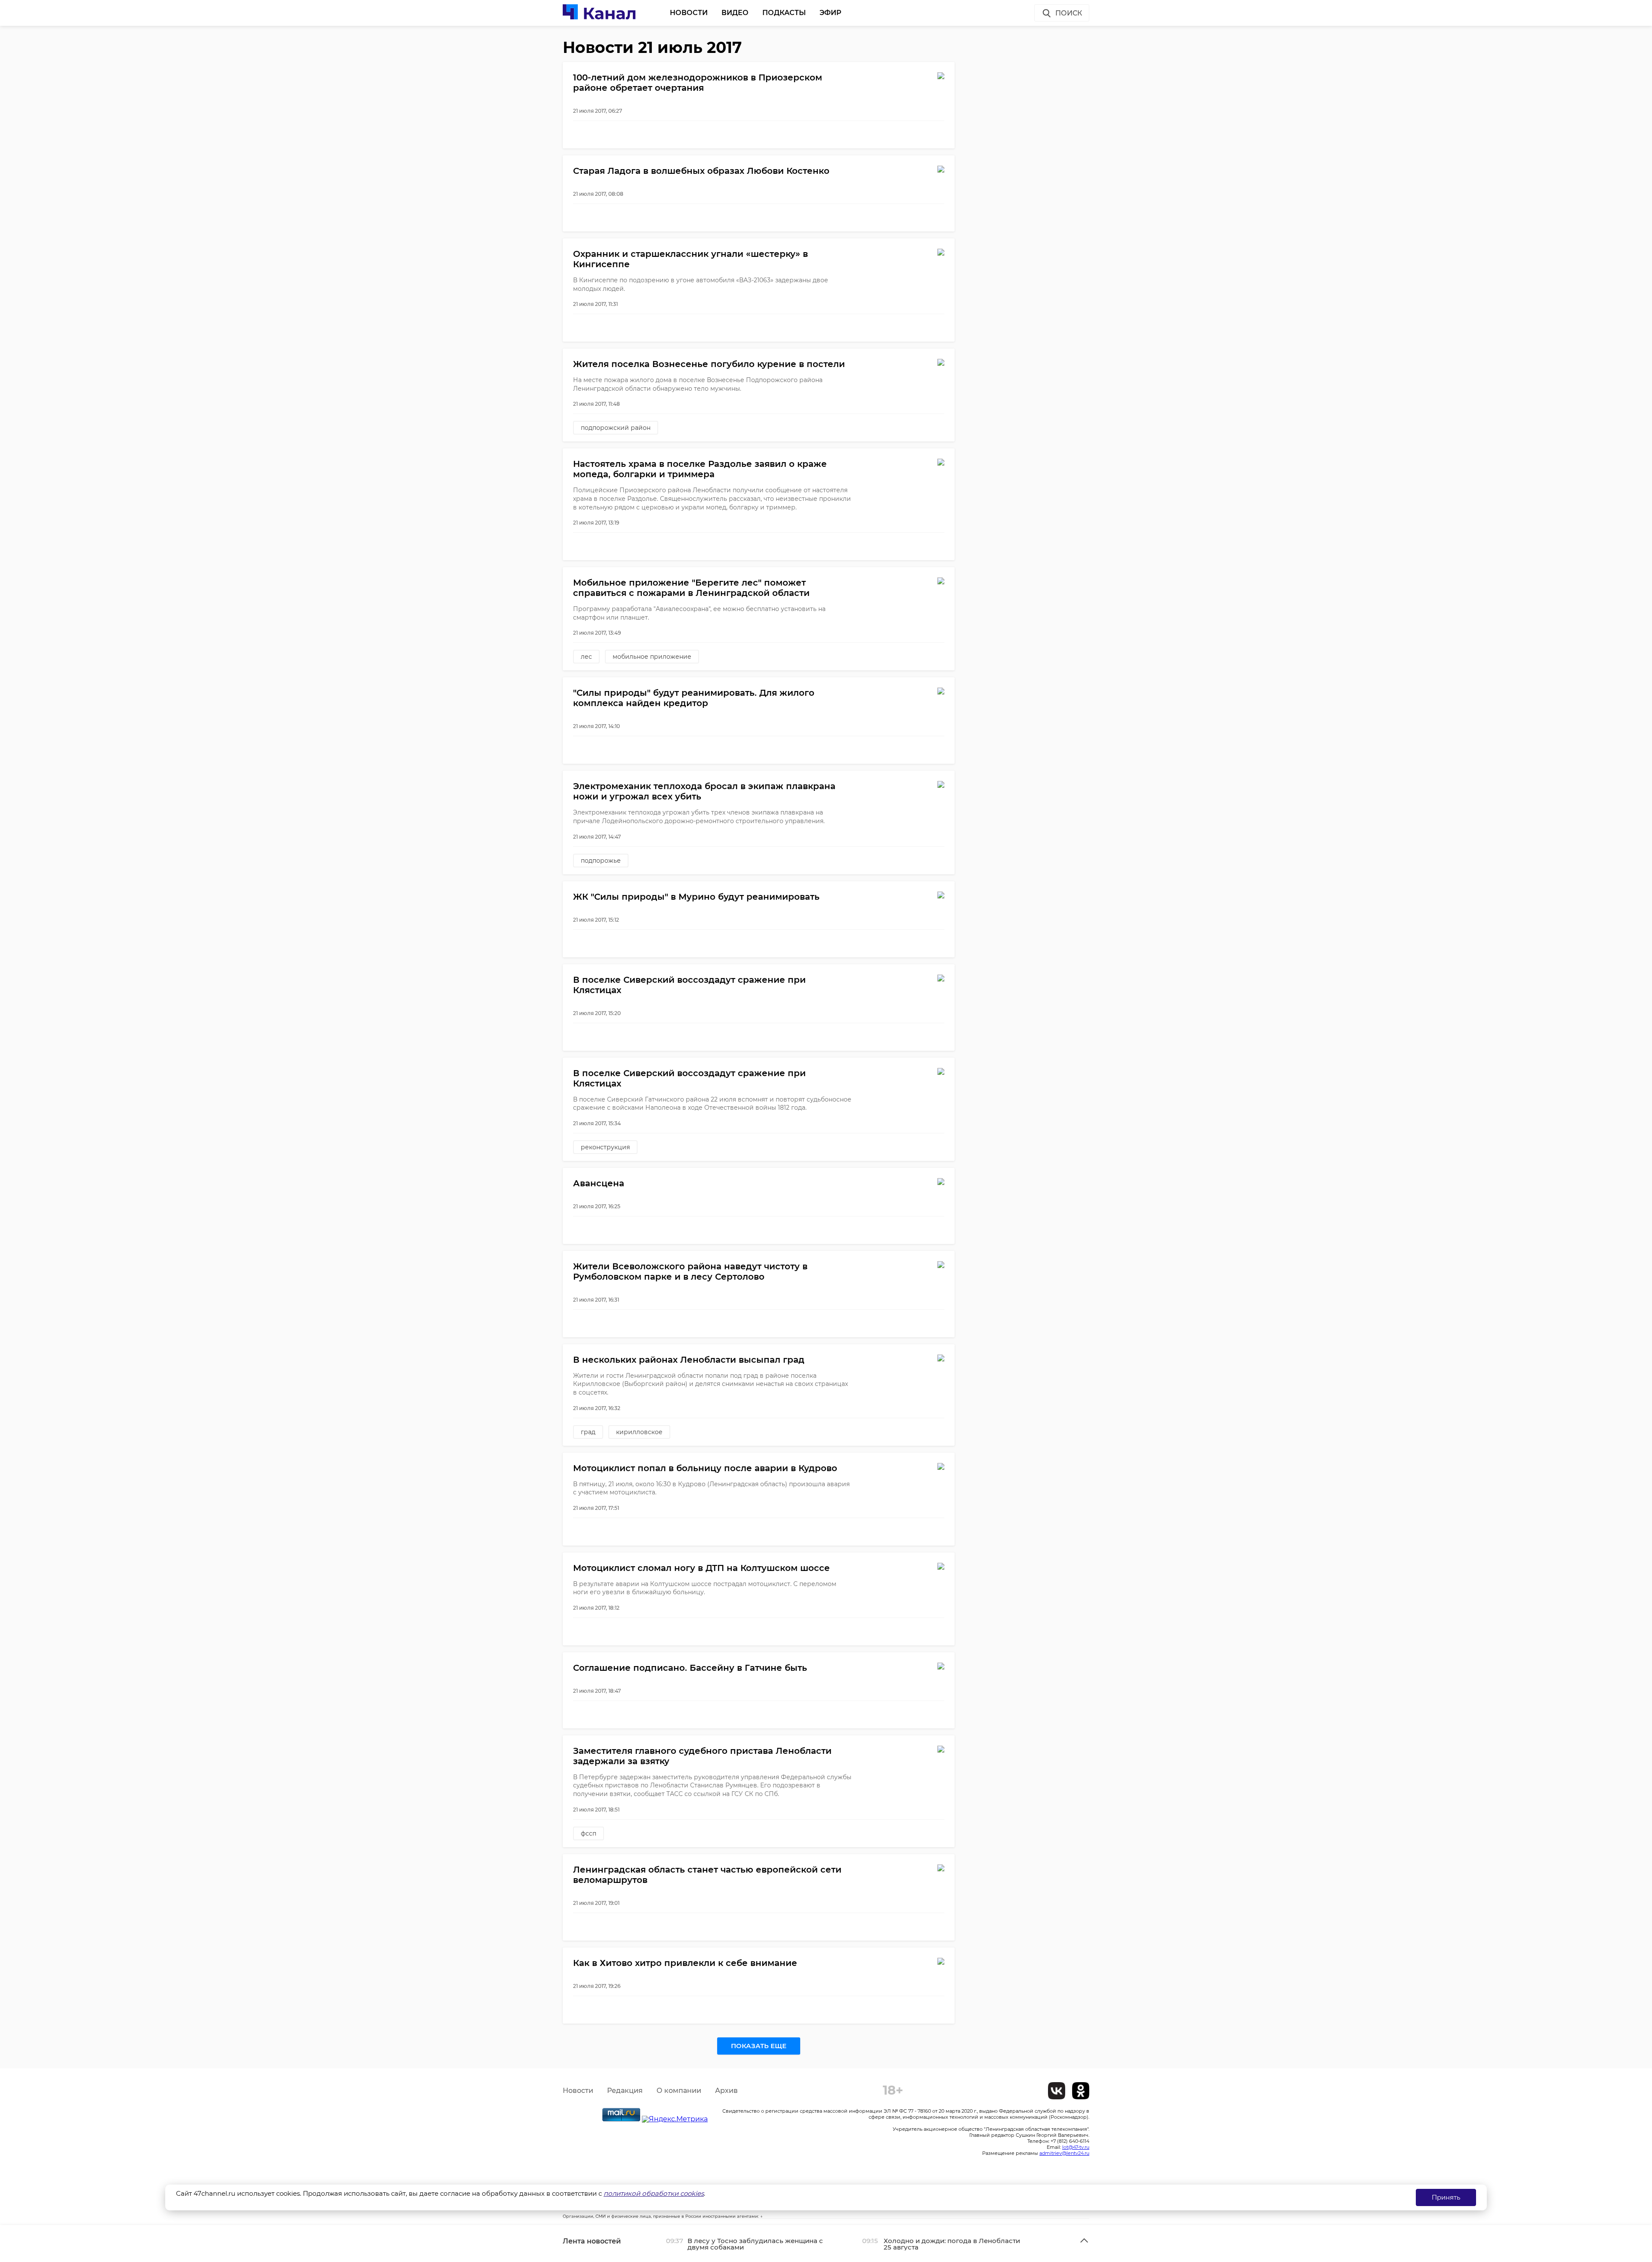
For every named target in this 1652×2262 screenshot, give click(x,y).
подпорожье (601, 861)
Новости (689, 13)
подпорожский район (616, 428)
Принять (1446, 2197)
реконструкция (605, 1147)
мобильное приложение (652, 657)
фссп (589, 1833)
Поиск (1069, 13)
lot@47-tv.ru (1076, 2147)
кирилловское (639, 1432)
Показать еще (759, 2046)
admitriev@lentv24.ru (1064, 2153)
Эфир (831, 13)
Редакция (625, 2091)
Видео (735, 13)
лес (586, 657)
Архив (726, 2091)
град (588, 1432)
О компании (679, 2091)
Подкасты (784, 13)
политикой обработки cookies (654, 2193)
